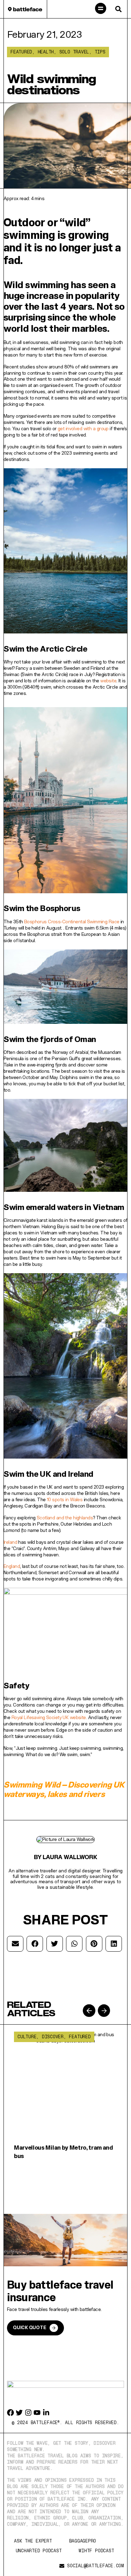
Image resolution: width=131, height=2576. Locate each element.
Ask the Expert (33, 2541)
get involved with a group (83, 428)
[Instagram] (28, 2413)
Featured (21, 52)
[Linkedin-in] (46, 2413)
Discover (53, 2037)
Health (46, 52)
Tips (100, 52)
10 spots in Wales (65, 1499)
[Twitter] (19, 2413)
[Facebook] (10, 2413)
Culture (27, 2037)
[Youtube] (37, 2413)
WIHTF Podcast (96, 2551)
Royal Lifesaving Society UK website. (49, 1717)
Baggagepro (83, 2541)
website (108, 681)
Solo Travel (74, 52)
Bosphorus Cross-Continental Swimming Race (72, 922)
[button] (101, 9)
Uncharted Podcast (39, 2551)
